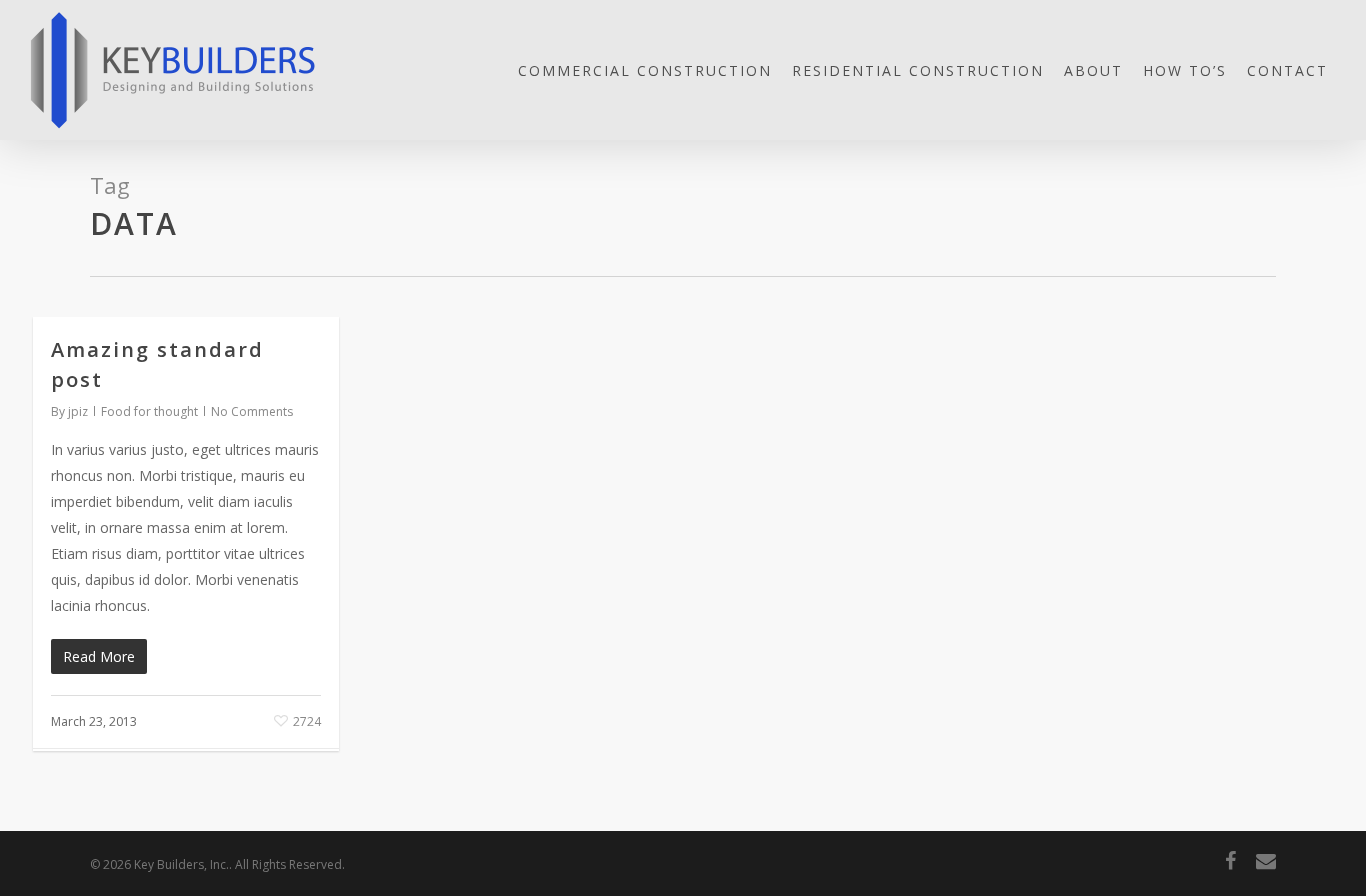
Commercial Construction (645, 70)
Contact (1287, 70)
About (1093, 70)
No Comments (252, 411)
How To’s (1185, 70)
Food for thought (149, 411)
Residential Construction (918, 70)
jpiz (78, 411)
